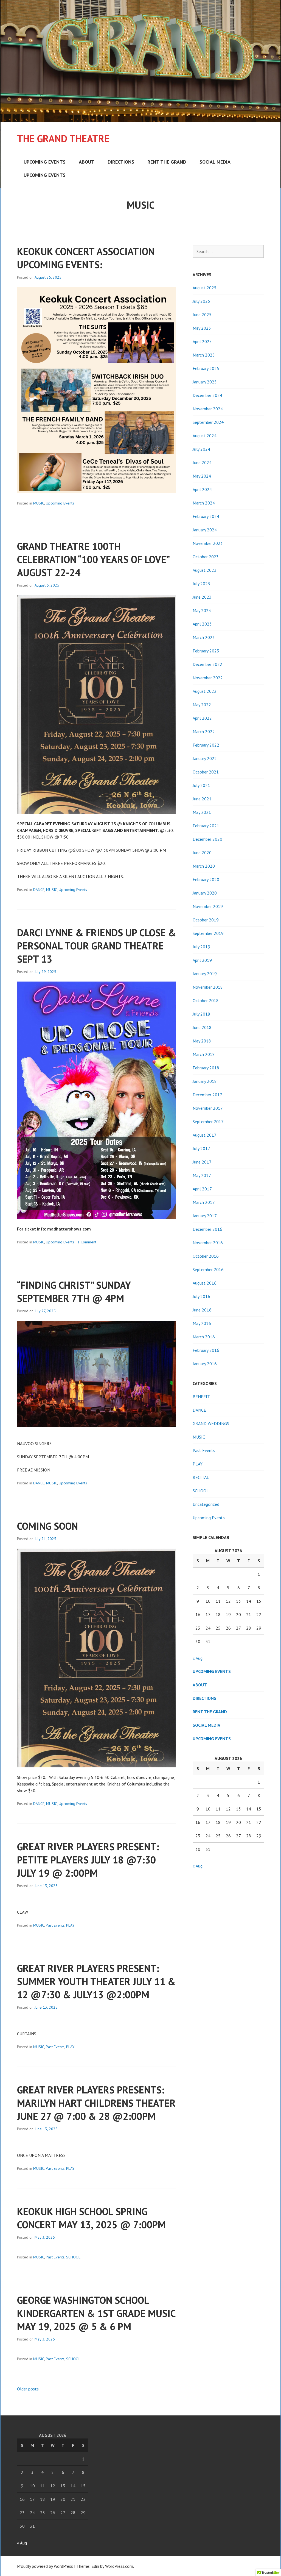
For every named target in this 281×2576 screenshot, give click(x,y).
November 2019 (208, 906)
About (87, 162)
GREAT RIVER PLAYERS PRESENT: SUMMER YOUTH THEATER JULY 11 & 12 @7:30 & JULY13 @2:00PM (96, 1981)
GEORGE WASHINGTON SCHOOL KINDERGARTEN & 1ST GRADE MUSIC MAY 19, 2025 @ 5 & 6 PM (96, 2313)
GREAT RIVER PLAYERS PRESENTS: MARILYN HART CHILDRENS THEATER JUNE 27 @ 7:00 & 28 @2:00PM (96, 2103)
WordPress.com (119, 2566)
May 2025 (202, 328)
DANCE (39, 890)
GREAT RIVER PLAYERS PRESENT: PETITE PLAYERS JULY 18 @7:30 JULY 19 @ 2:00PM (88, 1860)
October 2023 (206, 557)
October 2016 (206, 1256)
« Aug (198, 1658)
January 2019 (205, 974)
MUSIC (39, 503)
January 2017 (205, 1216)
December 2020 (207, 839)
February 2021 (206, 826)
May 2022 (202, 705)
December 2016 (207, 1229)
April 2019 (202, 960)
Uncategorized (206, 1504)
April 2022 (202, 718)
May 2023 (202, 610)
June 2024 (202, 462)
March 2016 (204, 1337)
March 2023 (204, 637)
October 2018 (206, 1000)
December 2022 (207, 664)
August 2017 (205, 1135)
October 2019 (206, 920)
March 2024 (204, 503)
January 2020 (205, 893)
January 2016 (205, 1364)
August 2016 (205, 1283)
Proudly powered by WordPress (45, 2566)
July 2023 (201, 584)
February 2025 (206, 368)
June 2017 (202, 1162)
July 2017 (201, 1148)
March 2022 (204, 731)
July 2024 (201, 449)
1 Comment (87, 1242)
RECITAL (201, 1477)
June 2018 (202, 1027)
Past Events (55, 1925)
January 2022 (205, 758)
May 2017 (202, 1175)
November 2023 (208, 543)
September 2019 (208, 933)
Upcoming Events (45, 162)
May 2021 (202, 812)
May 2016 (202, 1323)
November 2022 (208, 678)
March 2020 (204, 866)
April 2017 (202, 1189)
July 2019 (201, 947)
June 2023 (202, 597)
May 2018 (202, 1041)
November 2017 (208, 1108)
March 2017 (204, 1202)
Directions (121, 162)
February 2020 (206, 879)
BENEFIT (201, 1397)
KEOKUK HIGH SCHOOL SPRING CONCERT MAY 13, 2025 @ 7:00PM (91, 2218)
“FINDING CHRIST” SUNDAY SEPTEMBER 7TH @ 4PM (74, 1292)
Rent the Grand (167, 162)
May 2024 (202, 476)
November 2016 (208, 1243)
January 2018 (205, 1081)
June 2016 (202, 1310)
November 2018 (208, 987)
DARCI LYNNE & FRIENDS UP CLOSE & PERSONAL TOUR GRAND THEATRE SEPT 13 (97, 946)
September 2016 (208, 1269)
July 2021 (201, 785)
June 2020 (202, 853)
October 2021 (206, 772)
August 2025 (205, 288)
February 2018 (206, 1068)
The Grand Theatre (63, 138)
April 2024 (202, 489)
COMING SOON (47, 1526)
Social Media (215, 162)
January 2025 (205, 382)
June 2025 (202, 315)
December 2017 (207, 1095)
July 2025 (201, 301)
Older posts (28, 2389)
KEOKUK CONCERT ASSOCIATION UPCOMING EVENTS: (86, 258)
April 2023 (202, 624)
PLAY (70, 1925)
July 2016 (201, 1296)
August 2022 (205, 691)
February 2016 (206, 1350)
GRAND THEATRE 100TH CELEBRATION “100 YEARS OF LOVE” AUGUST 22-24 (93, 559)
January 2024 (205, 530)
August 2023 (205, 570)
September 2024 (208, 422)
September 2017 (208, 1122)
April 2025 (202, 341)
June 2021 (202, 799)
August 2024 (205, 436)
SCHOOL (73, 2257)
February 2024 (206, 516)
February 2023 (206, 651)
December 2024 (207, 395)
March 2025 (204, 355)
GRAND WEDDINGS (211, 1423)
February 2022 (206, 745)
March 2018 (204, 1054)
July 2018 (201, 1014)
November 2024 (208, 409)
